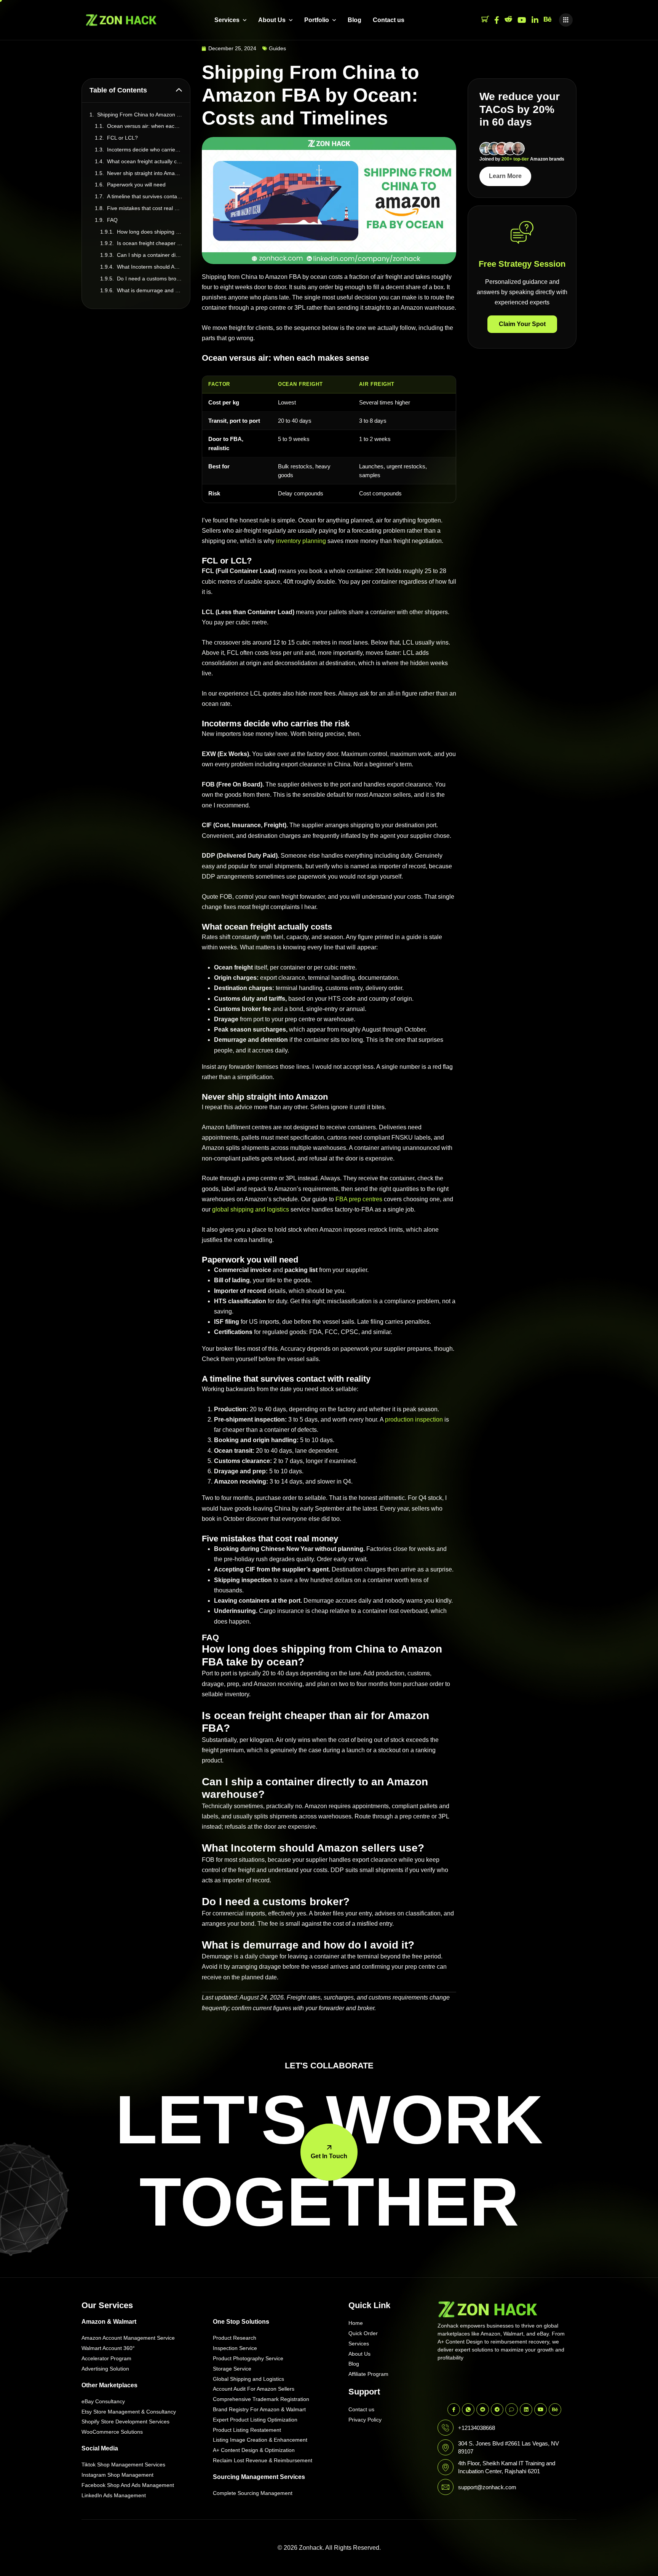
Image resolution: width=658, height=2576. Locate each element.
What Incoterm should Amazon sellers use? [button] (150, 267)
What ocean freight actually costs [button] (145, 161)
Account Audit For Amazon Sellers (254, 2389)
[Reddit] (508, 20)
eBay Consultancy (103, 2401)
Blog (355, 20)
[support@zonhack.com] (446, 2487)
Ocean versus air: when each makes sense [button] (145, 126)
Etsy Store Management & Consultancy (129, 2412)
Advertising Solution (105, 2369)
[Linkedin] (526, 2410)
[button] (566, 20)
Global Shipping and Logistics (248, 2379)
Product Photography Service (248, 2358)
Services (227, 20)
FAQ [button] (112, 220)
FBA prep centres (359, 1199)
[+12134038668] (446, 2428)
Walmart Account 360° (108, 2348)
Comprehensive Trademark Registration (261, 2399)
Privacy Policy (365, 2420)
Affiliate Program (368, 2374)
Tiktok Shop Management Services (123, 2465)
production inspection (414, 1419)
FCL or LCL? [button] (122, 138)
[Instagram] (535, 20)
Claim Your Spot (522, 324)
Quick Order (363, 2333)
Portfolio (317, 20)
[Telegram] (497, 2410)
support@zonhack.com (487, 2487)
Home (356, 2323)
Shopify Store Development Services (125, 2422)
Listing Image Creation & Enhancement (260, 2440)
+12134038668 (477, 2428)
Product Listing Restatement (247, 2430)
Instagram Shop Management (117, 2475)
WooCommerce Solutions (112, 2432)
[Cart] (485, 20)
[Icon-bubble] (512, 2410)
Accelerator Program (106, 2358)
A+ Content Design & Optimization (254, 2450)
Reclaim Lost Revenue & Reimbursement (263, 2460)
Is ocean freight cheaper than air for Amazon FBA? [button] (150, 243)
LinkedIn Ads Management (114, 2495)
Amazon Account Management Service (128, 2338)
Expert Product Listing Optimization (255, 2420)
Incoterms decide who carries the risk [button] (145, 150)
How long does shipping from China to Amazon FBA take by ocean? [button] (150, 232)
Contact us (389, 20)
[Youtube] (522, 20)
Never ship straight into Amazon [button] (145, 173)
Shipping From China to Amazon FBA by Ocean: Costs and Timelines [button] (140, 115)
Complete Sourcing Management (253, 2493)
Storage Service (232, 2369)
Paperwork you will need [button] (136, 185)
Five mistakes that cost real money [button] (145, 208)
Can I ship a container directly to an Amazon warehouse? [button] (150, 255)
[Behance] (548, 20)
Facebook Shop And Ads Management (128, 2485)
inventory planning (301, 541)
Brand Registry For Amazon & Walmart (259, 2409)
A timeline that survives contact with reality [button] (145, 196)
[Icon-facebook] (454, 2410)
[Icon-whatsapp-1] (468, 2410)
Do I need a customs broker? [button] (150, 279)
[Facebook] (497, 20)
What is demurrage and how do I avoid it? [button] (150, 290)
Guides (277, 48)
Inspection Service (235, 2348)
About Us (272, 20)
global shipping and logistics (251, 1209)
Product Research (235, 2338)
